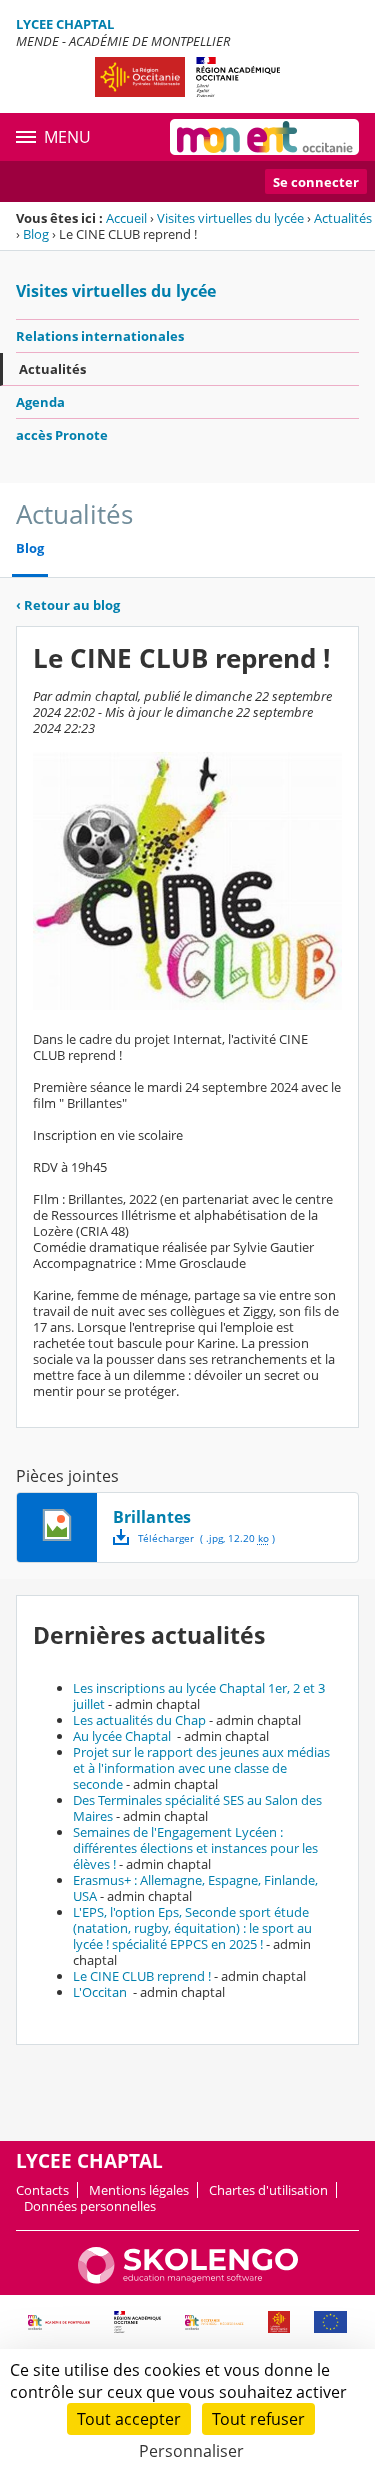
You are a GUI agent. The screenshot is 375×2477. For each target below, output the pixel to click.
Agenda (40, 402)
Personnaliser (191, 2451)
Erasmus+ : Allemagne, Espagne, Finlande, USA (195, 1888)
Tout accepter (129, 2419)
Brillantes (152, 1517)
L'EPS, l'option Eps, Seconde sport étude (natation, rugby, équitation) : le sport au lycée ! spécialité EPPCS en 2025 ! (192, 1928)
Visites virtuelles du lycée (230, 218)
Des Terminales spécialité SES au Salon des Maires (197, 1808)
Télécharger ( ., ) (206, 1538)
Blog (36, 234)
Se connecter (316, 182)
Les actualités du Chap (139, 1720)
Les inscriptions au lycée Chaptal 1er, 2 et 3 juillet (199, 1696)
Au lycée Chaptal (123, 1736)
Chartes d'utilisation (268, 2190)
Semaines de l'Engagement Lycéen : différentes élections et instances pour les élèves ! (195, 1848)
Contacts (42, 2190)
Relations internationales (100, 336)
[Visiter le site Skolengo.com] (188, 2279)
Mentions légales (139, 2190)
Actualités (343, 218)
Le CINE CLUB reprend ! (142, 1976)
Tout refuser (258, 2419)
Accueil (126, 218)
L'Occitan (101, 1992)
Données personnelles (90, 2206)
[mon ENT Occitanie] (264, 137)
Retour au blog (68, 605)
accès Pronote (62, 435)
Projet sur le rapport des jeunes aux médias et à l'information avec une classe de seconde (201, 1768)
